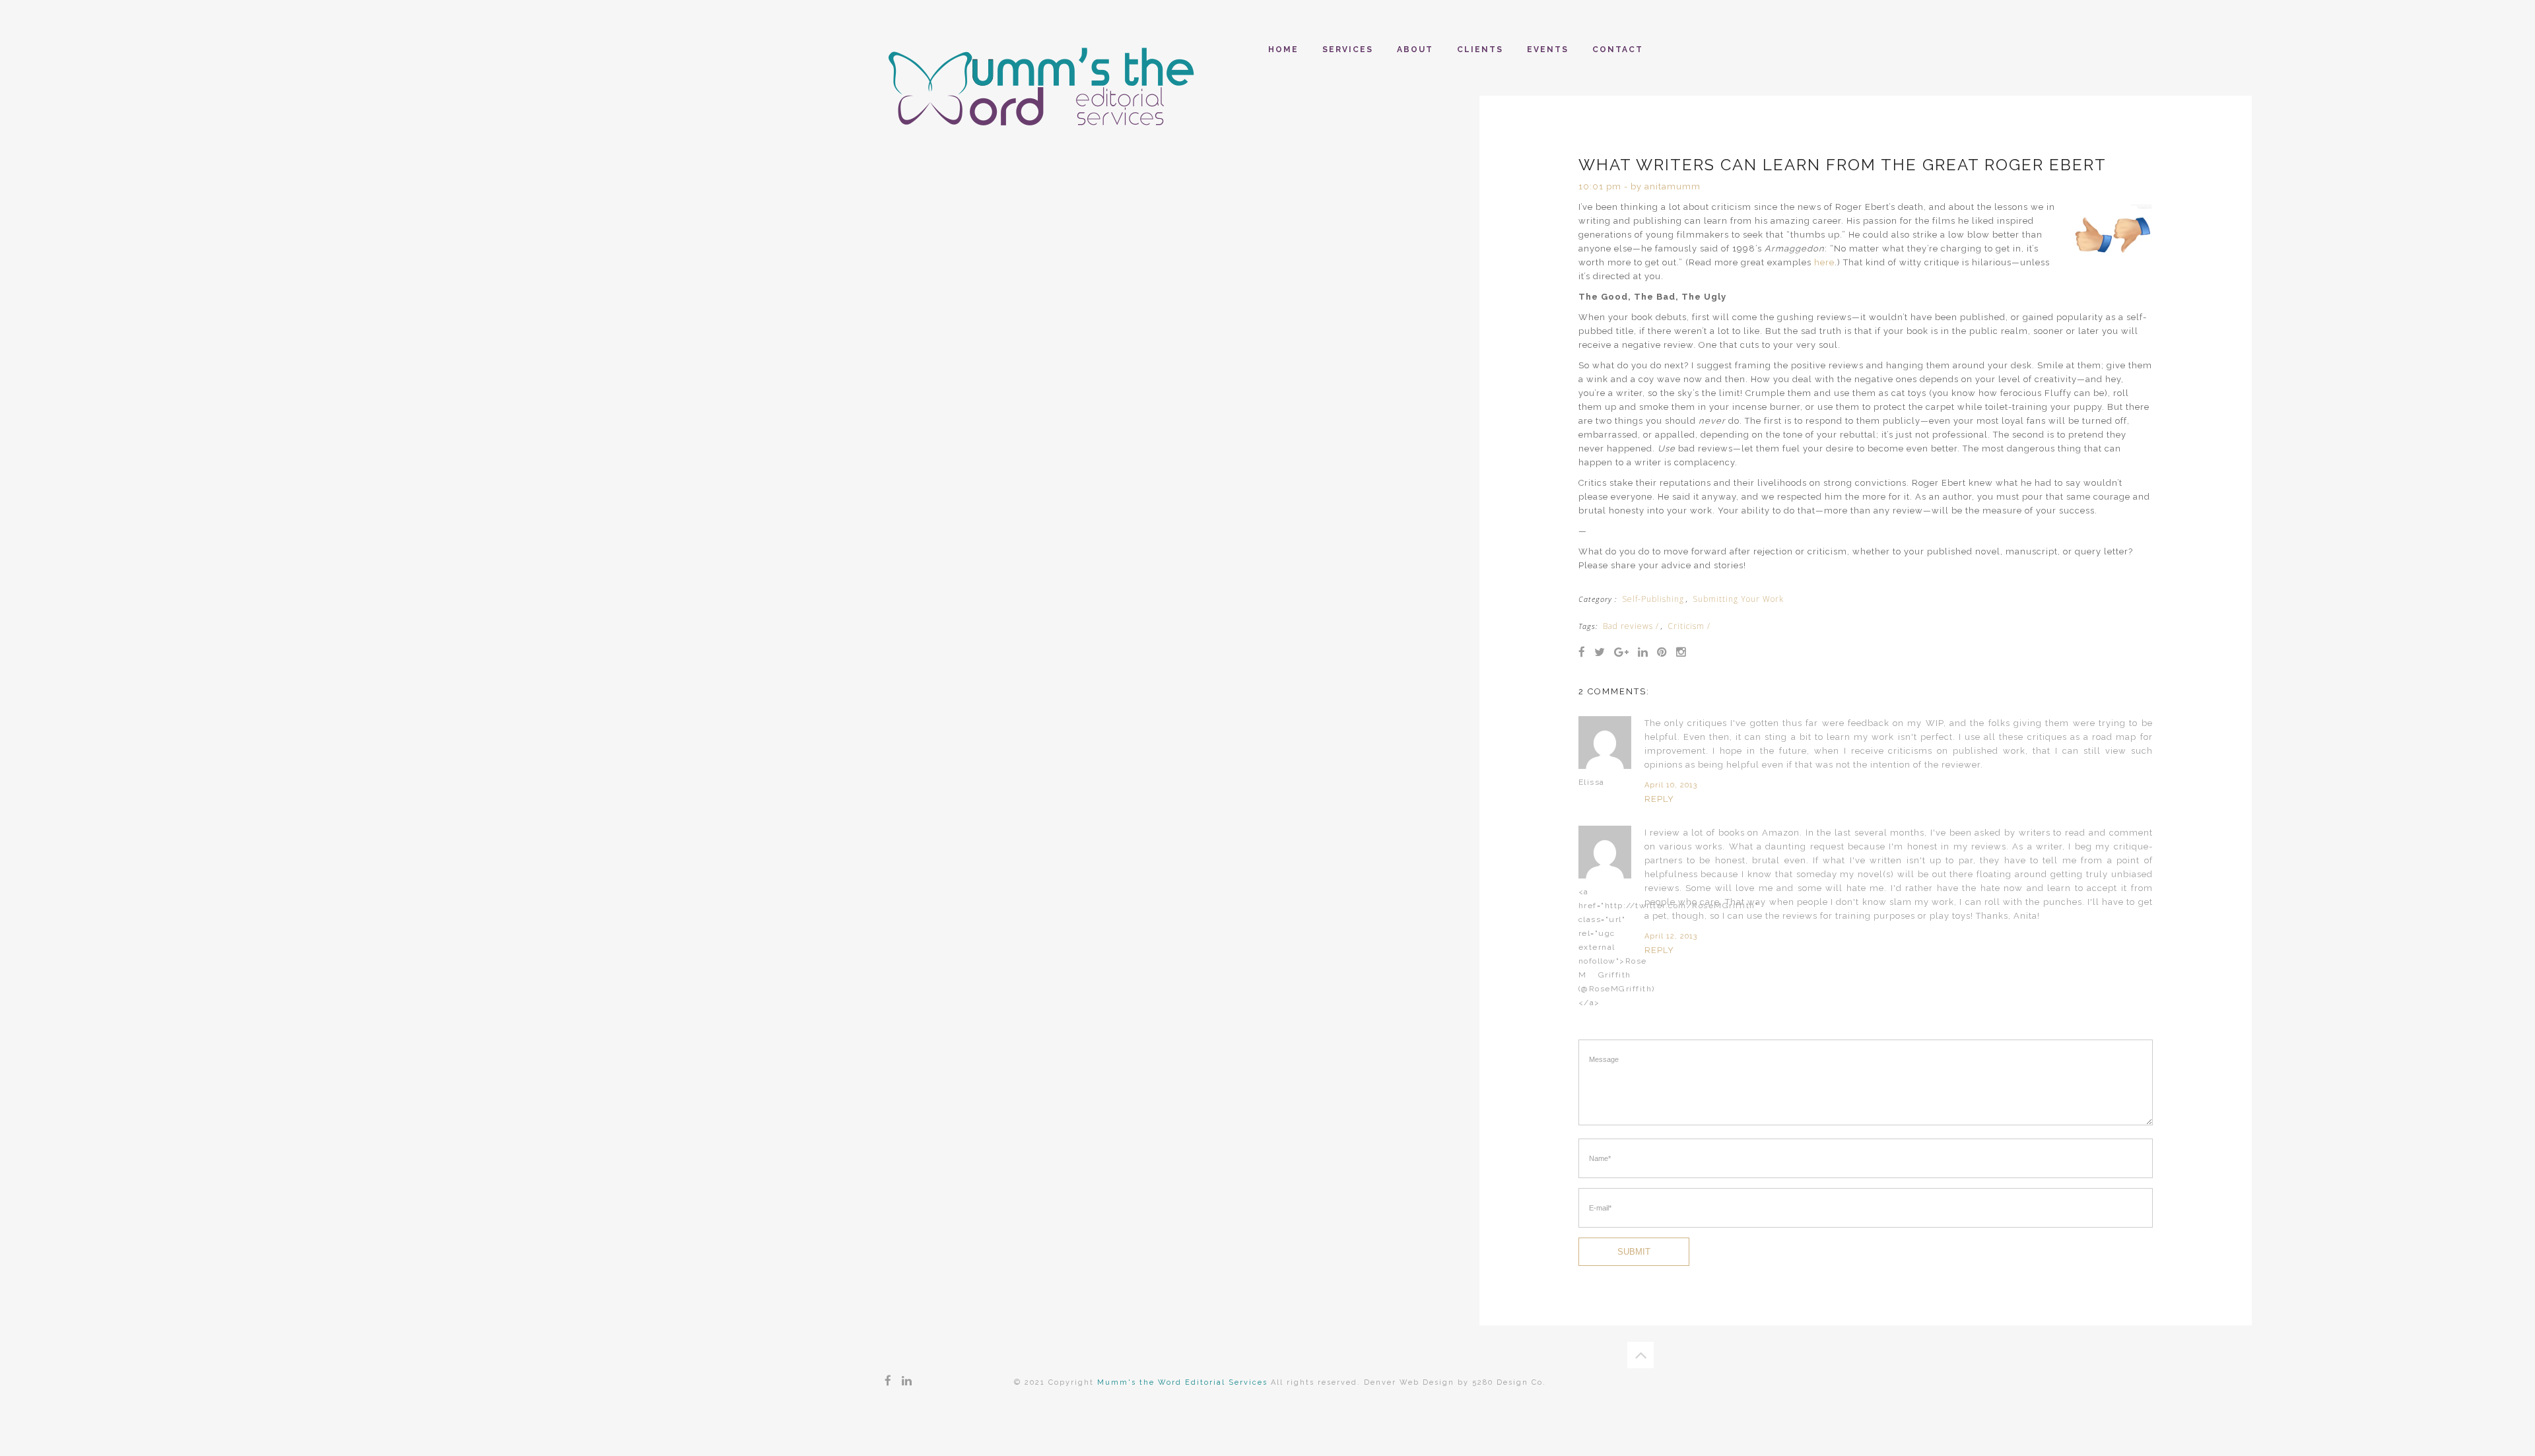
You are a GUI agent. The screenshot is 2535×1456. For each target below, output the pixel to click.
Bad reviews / (1631, 626)
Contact (1618, 50)
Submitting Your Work (1738, 599)
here (1824, 262)
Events (1548, 50)
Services (1348, 50)
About (1415, 50)
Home (1283, 50)
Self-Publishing (1653, 599)
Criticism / (1689, 626)
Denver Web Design (1409, 1382)
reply (1659, 799)
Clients (1480, 50)
